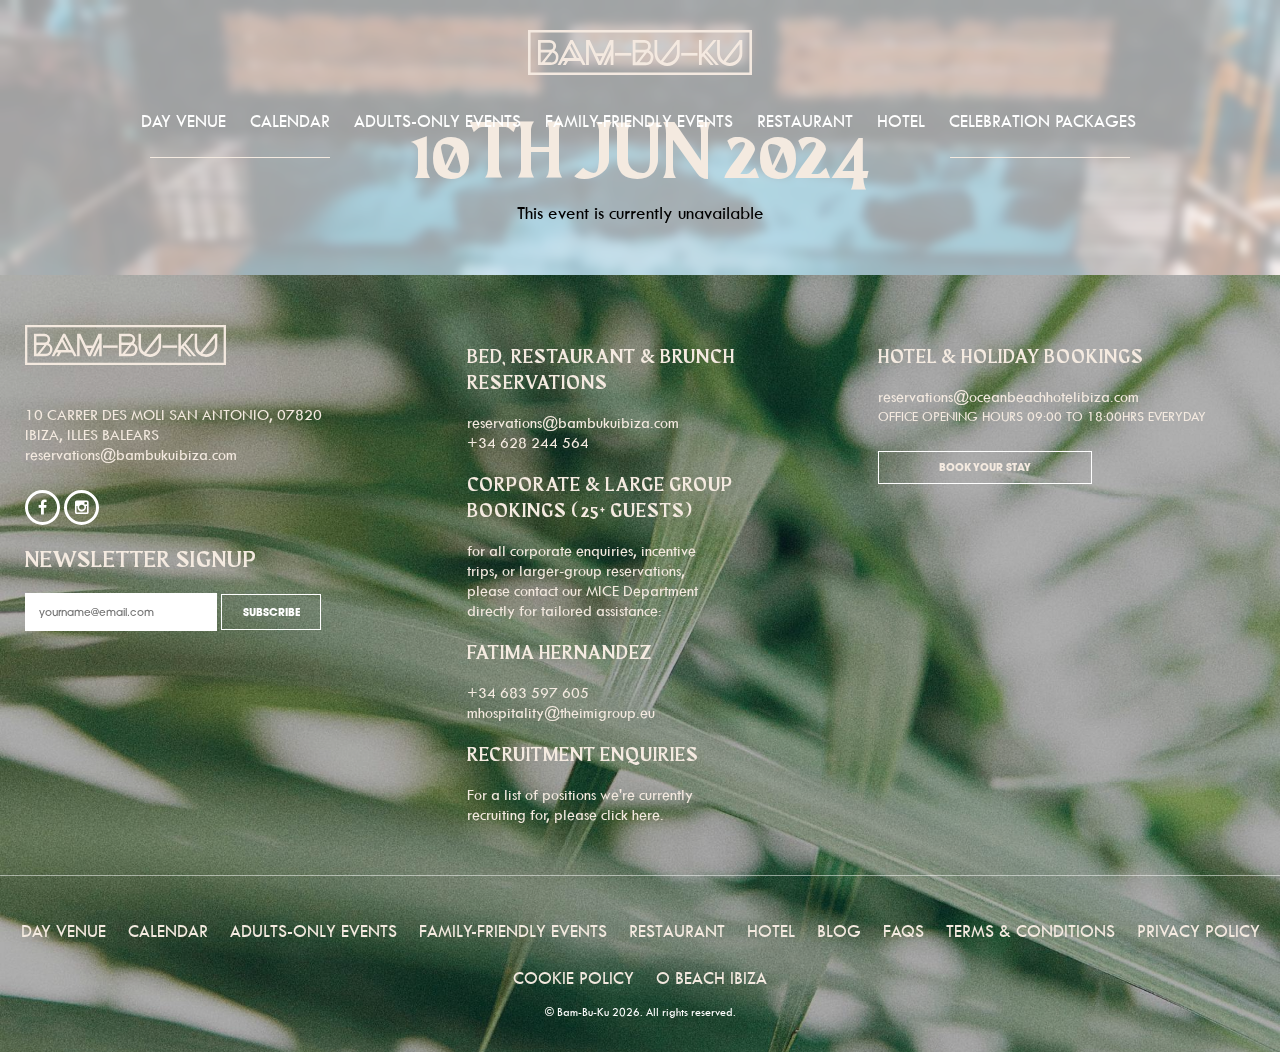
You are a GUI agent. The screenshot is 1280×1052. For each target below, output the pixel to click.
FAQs (903, 931)
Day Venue (183, 121)
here (646, 814)
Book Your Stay (985, 468)
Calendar (290, 121)
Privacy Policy (1198, 931)
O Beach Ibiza (711, 978)
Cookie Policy (573, 978)
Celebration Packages (1042, 121)
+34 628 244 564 (528, 442)
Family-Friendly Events (639, 121)
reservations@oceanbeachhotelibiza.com (1008, 396)
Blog (839, 931)
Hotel (901, 121)
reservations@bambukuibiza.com (131, 454)
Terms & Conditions (1030, 931)
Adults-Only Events (437, 121)
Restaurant (805, 121)
